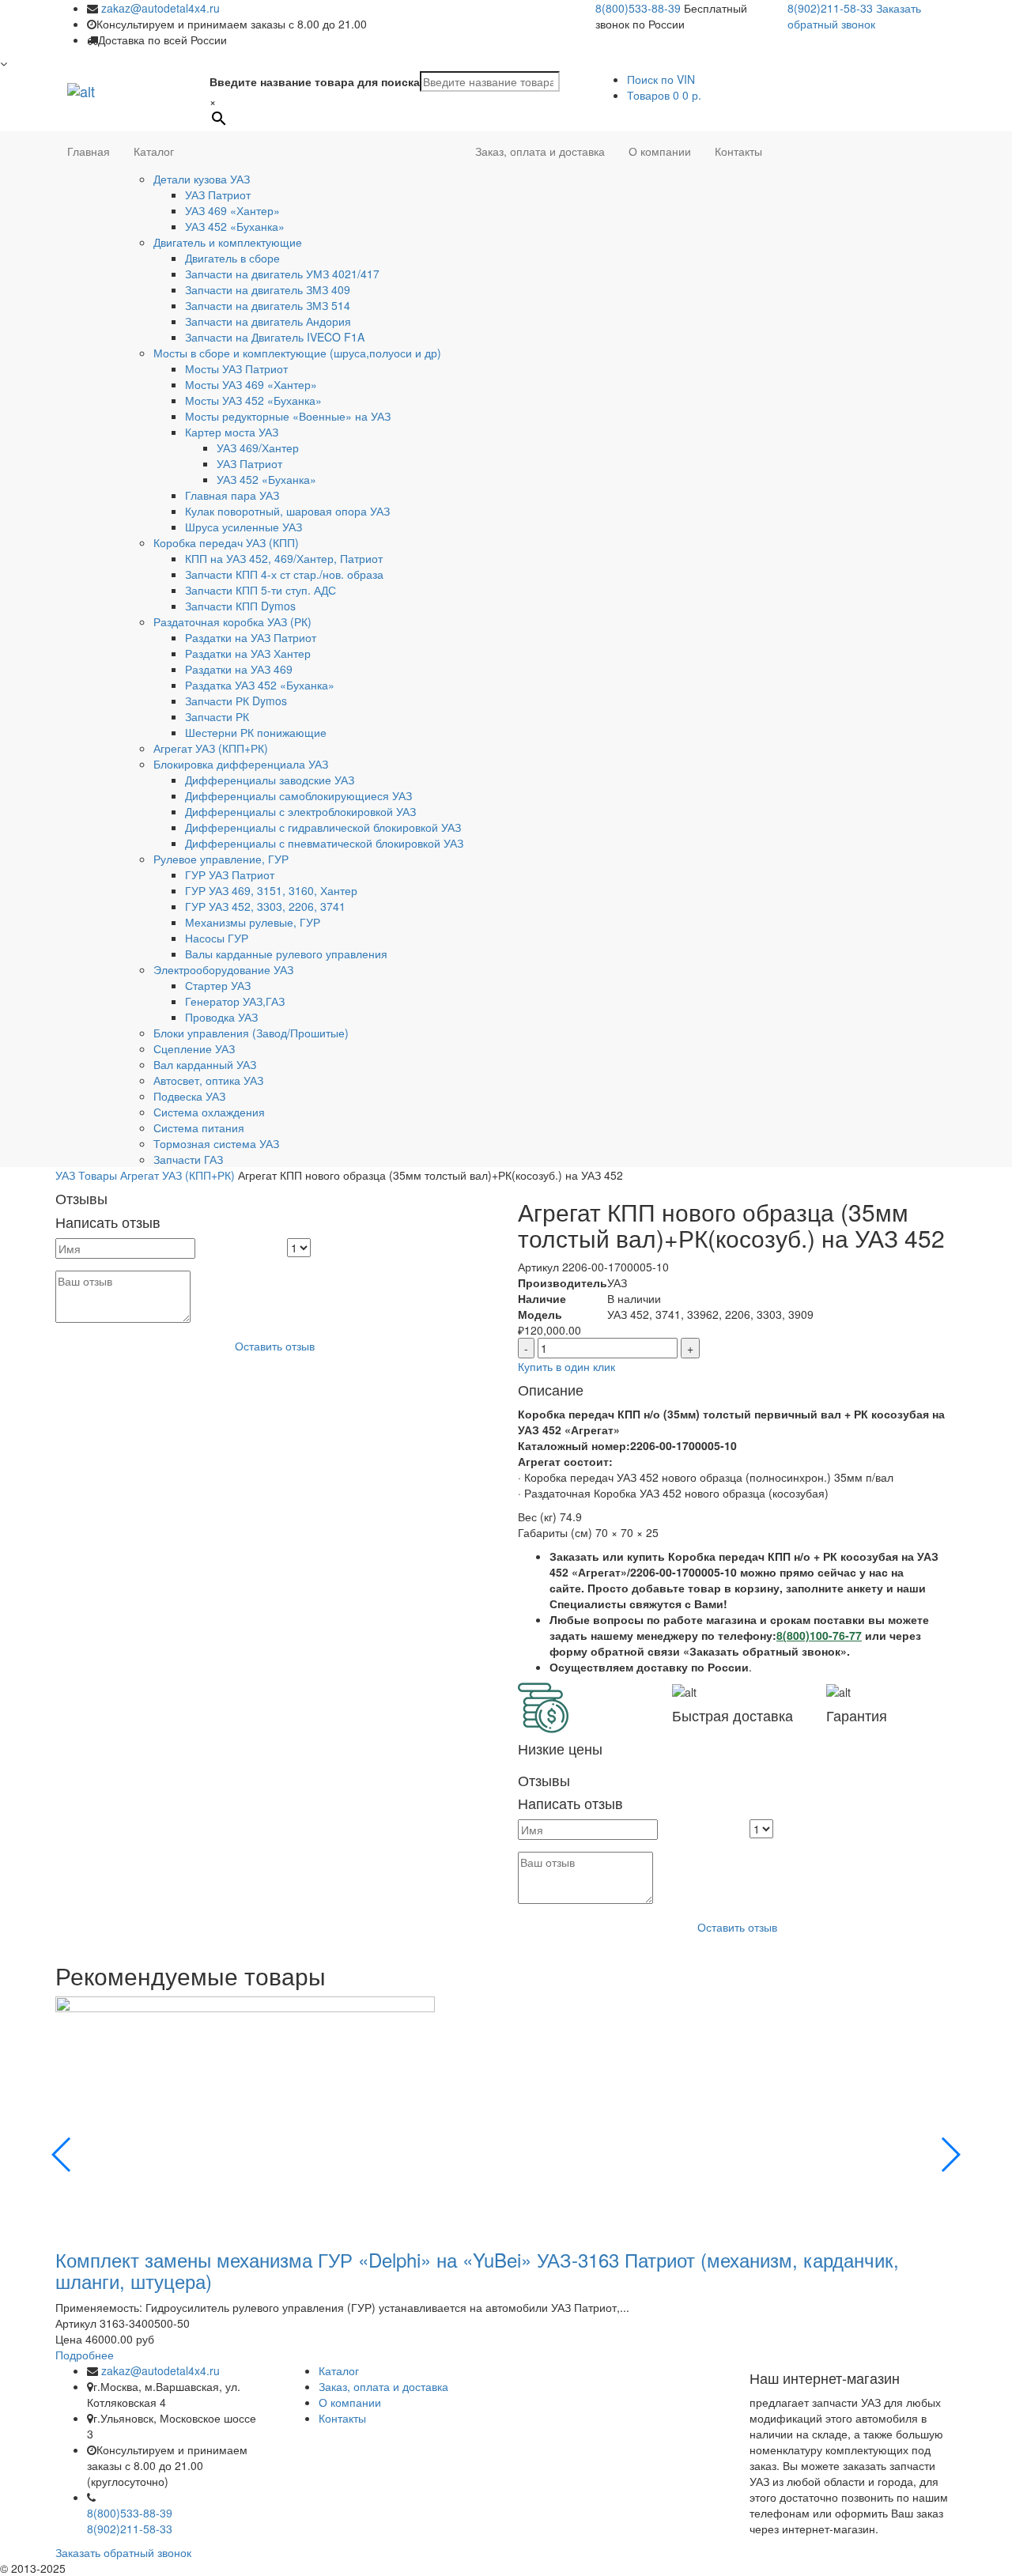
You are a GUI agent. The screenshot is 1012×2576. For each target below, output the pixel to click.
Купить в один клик (566, 1366)
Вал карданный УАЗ (205, 1064)
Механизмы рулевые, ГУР (253, 922)
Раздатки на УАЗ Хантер (248, 653)
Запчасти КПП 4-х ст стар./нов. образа (284, 574)
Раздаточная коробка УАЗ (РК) (232, 621)
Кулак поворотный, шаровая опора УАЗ (287, 511)
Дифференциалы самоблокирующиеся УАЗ (298, 795)
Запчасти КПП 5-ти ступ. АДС (261, 590)
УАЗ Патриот (218, 195)
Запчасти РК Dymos (236, 701)
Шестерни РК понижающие (256, 732)
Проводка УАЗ (221, 1017)
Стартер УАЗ (218, 985)
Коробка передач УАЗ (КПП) (226, 542)
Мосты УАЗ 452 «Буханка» (253, 400)
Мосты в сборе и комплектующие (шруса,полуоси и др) (297, 353)
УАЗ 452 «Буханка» (235, 226)
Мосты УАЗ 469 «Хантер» (251, 384)
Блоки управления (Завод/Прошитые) (251, 1033)
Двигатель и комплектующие (228, 242)
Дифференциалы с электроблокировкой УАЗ (300, 811)
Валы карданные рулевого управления (286, 954)
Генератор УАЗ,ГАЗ (235, 1001)
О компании (660, 151)
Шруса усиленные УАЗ (244, 527)
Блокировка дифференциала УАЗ (241, 764)
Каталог (154, 151)
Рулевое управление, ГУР (221, 859)
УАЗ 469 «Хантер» (232, 210)
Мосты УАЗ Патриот (236, 368)
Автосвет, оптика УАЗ (208, 1080)
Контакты (738, 151)
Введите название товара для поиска (315, 81)
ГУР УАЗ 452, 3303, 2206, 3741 (265, 906)
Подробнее (85, 2355)
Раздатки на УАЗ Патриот (251, 637)
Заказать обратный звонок (854, 16)
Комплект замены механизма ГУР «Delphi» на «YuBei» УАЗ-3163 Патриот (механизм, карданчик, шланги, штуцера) (477, 2270)
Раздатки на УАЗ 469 (239, 669)
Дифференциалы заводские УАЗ (270, 780)
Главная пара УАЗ (232, 495)
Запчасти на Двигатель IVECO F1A (275, 337)
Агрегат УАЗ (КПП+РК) (211, 748)
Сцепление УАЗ (194, 1048)
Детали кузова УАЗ (202, 179)
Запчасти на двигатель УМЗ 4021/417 (282, 274)
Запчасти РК (217, 716)
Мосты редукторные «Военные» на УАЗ (288, 416)
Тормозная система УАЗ (216, 1143)
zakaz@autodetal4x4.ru (160, 8)
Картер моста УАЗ (232, 432)
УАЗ (65, 1175)
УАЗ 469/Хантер (258, 448)
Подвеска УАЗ (189, 1096)
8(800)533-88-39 (638, 8)
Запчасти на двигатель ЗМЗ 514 (268, 305)
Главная (89, 151)
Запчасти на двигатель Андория (268, 321)
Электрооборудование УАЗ (223, 969)
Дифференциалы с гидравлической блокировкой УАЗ (323, 827)
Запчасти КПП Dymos (240, 606)
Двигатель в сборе (232, 258)
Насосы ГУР (217, 938)
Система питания (199, 1127)
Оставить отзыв (275, 1346)
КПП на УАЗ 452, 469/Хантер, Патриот (284, 558)
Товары (98, 1175)
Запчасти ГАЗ (188, 1159)
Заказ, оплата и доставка (540, 151)
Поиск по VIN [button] (661, 79)
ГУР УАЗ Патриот (230, 874)
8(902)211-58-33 (830, 8)
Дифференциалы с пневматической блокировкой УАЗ (324, 843)
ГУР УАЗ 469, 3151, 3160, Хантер (271, 890)
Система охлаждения (209, 1112)
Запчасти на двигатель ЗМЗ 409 (268, 289)
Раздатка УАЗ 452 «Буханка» (260, 685)
